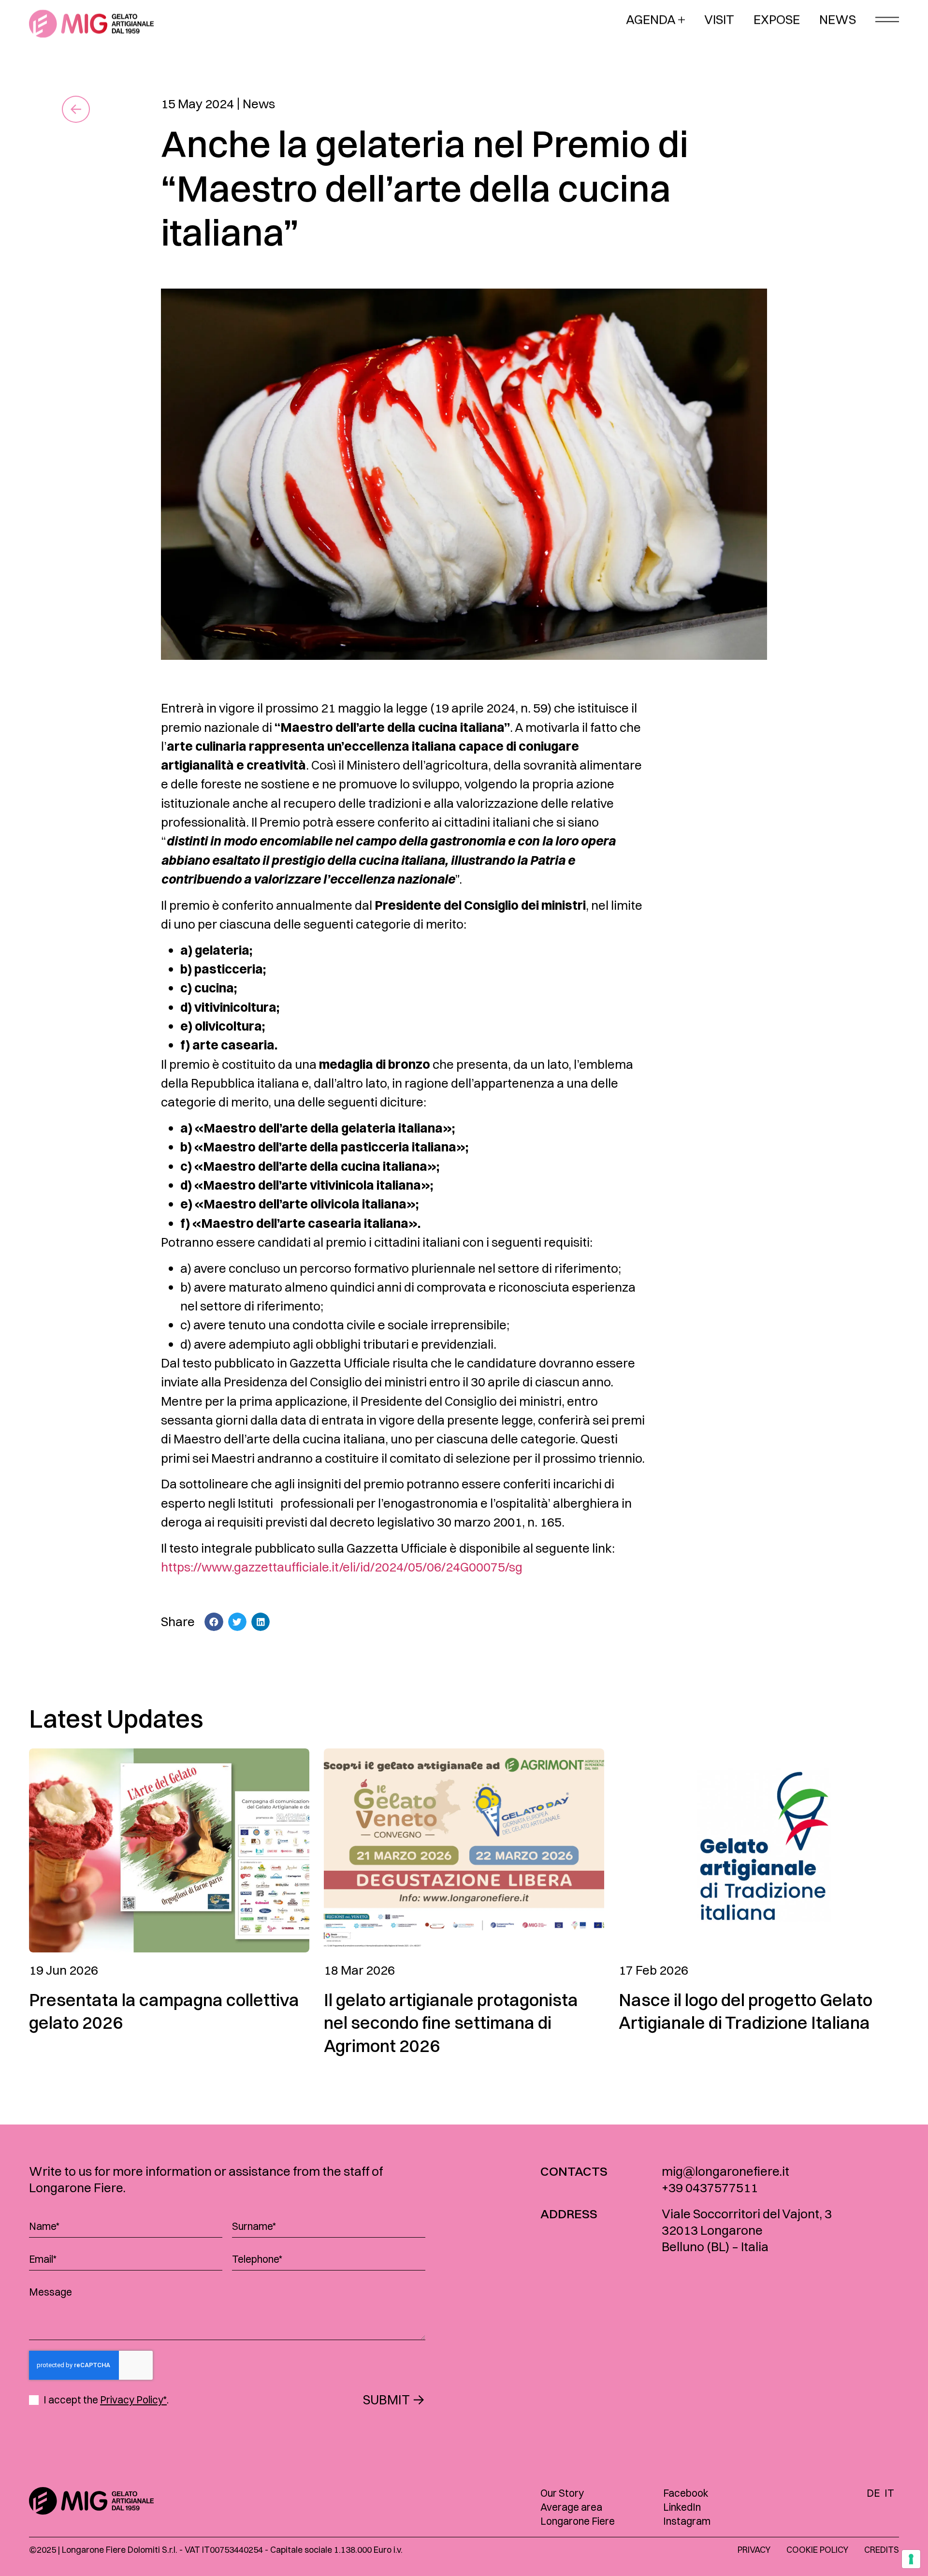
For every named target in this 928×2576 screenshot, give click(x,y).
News (259, 104)
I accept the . (106, 2400)
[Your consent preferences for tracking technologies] (911, 2559)
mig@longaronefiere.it (725, 2171)
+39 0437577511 (710, 2188)
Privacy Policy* (133, 2400)
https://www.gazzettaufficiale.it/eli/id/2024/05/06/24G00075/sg (342, 1567)
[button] (214, 1622)
